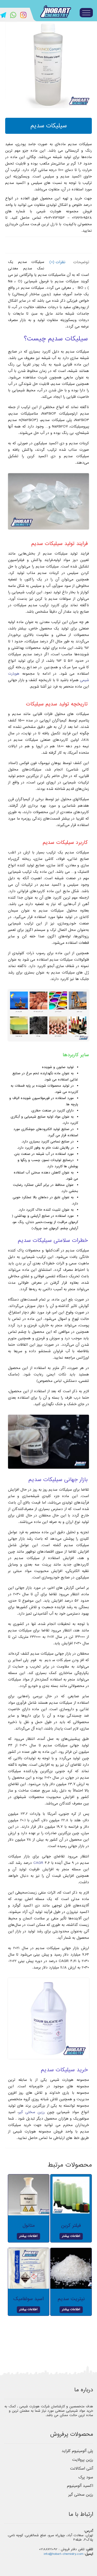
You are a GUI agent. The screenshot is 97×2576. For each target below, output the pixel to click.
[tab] (80, 262)
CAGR (38, 1863)
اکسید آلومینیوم (80, 2486)
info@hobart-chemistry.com (64, 2554)
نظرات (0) (57, 262)
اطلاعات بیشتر (71, 2236)
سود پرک (86, 2477)
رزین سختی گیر (32, 2112)
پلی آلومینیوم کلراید (77, 2451)
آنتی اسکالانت (82, 2469)
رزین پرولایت (83, 2460)
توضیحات (81, 262)
